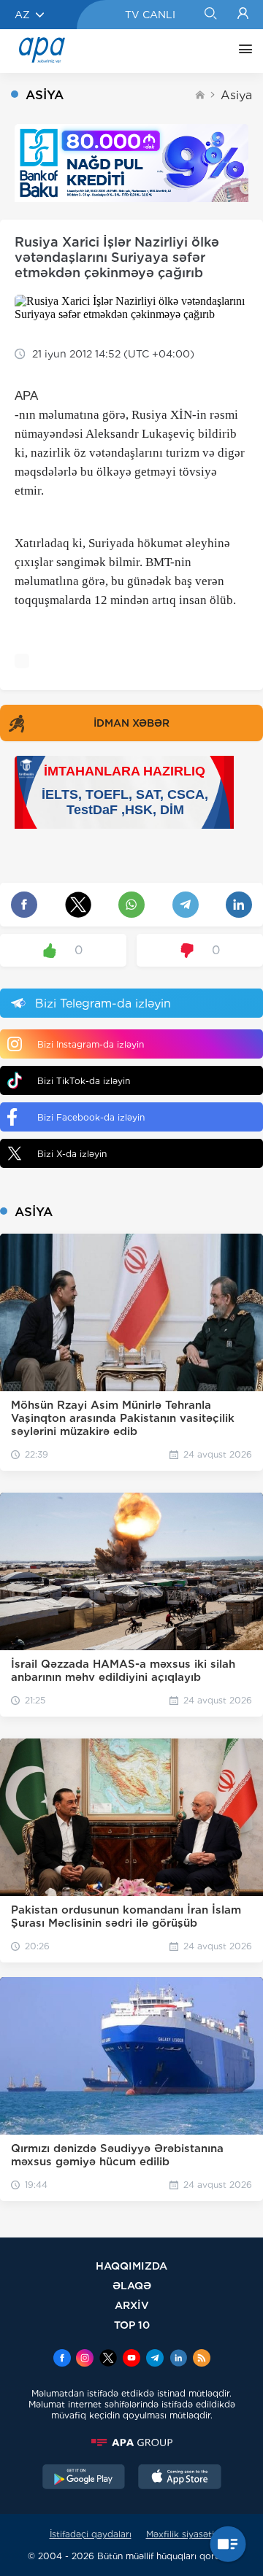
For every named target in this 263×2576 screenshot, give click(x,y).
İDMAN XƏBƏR (131, 723)
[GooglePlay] (84, 2478)
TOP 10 (132, 2325)
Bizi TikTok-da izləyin (84, 1081)
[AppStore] (180, 2478)
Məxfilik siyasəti (180, 2534)
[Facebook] (62, 2359)
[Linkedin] (178, 2359)
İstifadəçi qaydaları (91, 2534)
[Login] (243, 15)
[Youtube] (131, 2359)
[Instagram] (85, 2359)
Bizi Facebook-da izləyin (91, 1117)
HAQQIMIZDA (131, 2266)
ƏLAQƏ (132, 2285)
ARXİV (132, 2305)
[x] (108, 2359)
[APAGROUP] (131, 2442)
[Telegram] (155, 2359)
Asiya (236, 95)
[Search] (210, 15)
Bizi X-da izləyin (72, 1154)
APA (26, 396)
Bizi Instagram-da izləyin (91, 1044)
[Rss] (202, 2359)
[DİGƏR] (242, 51)
